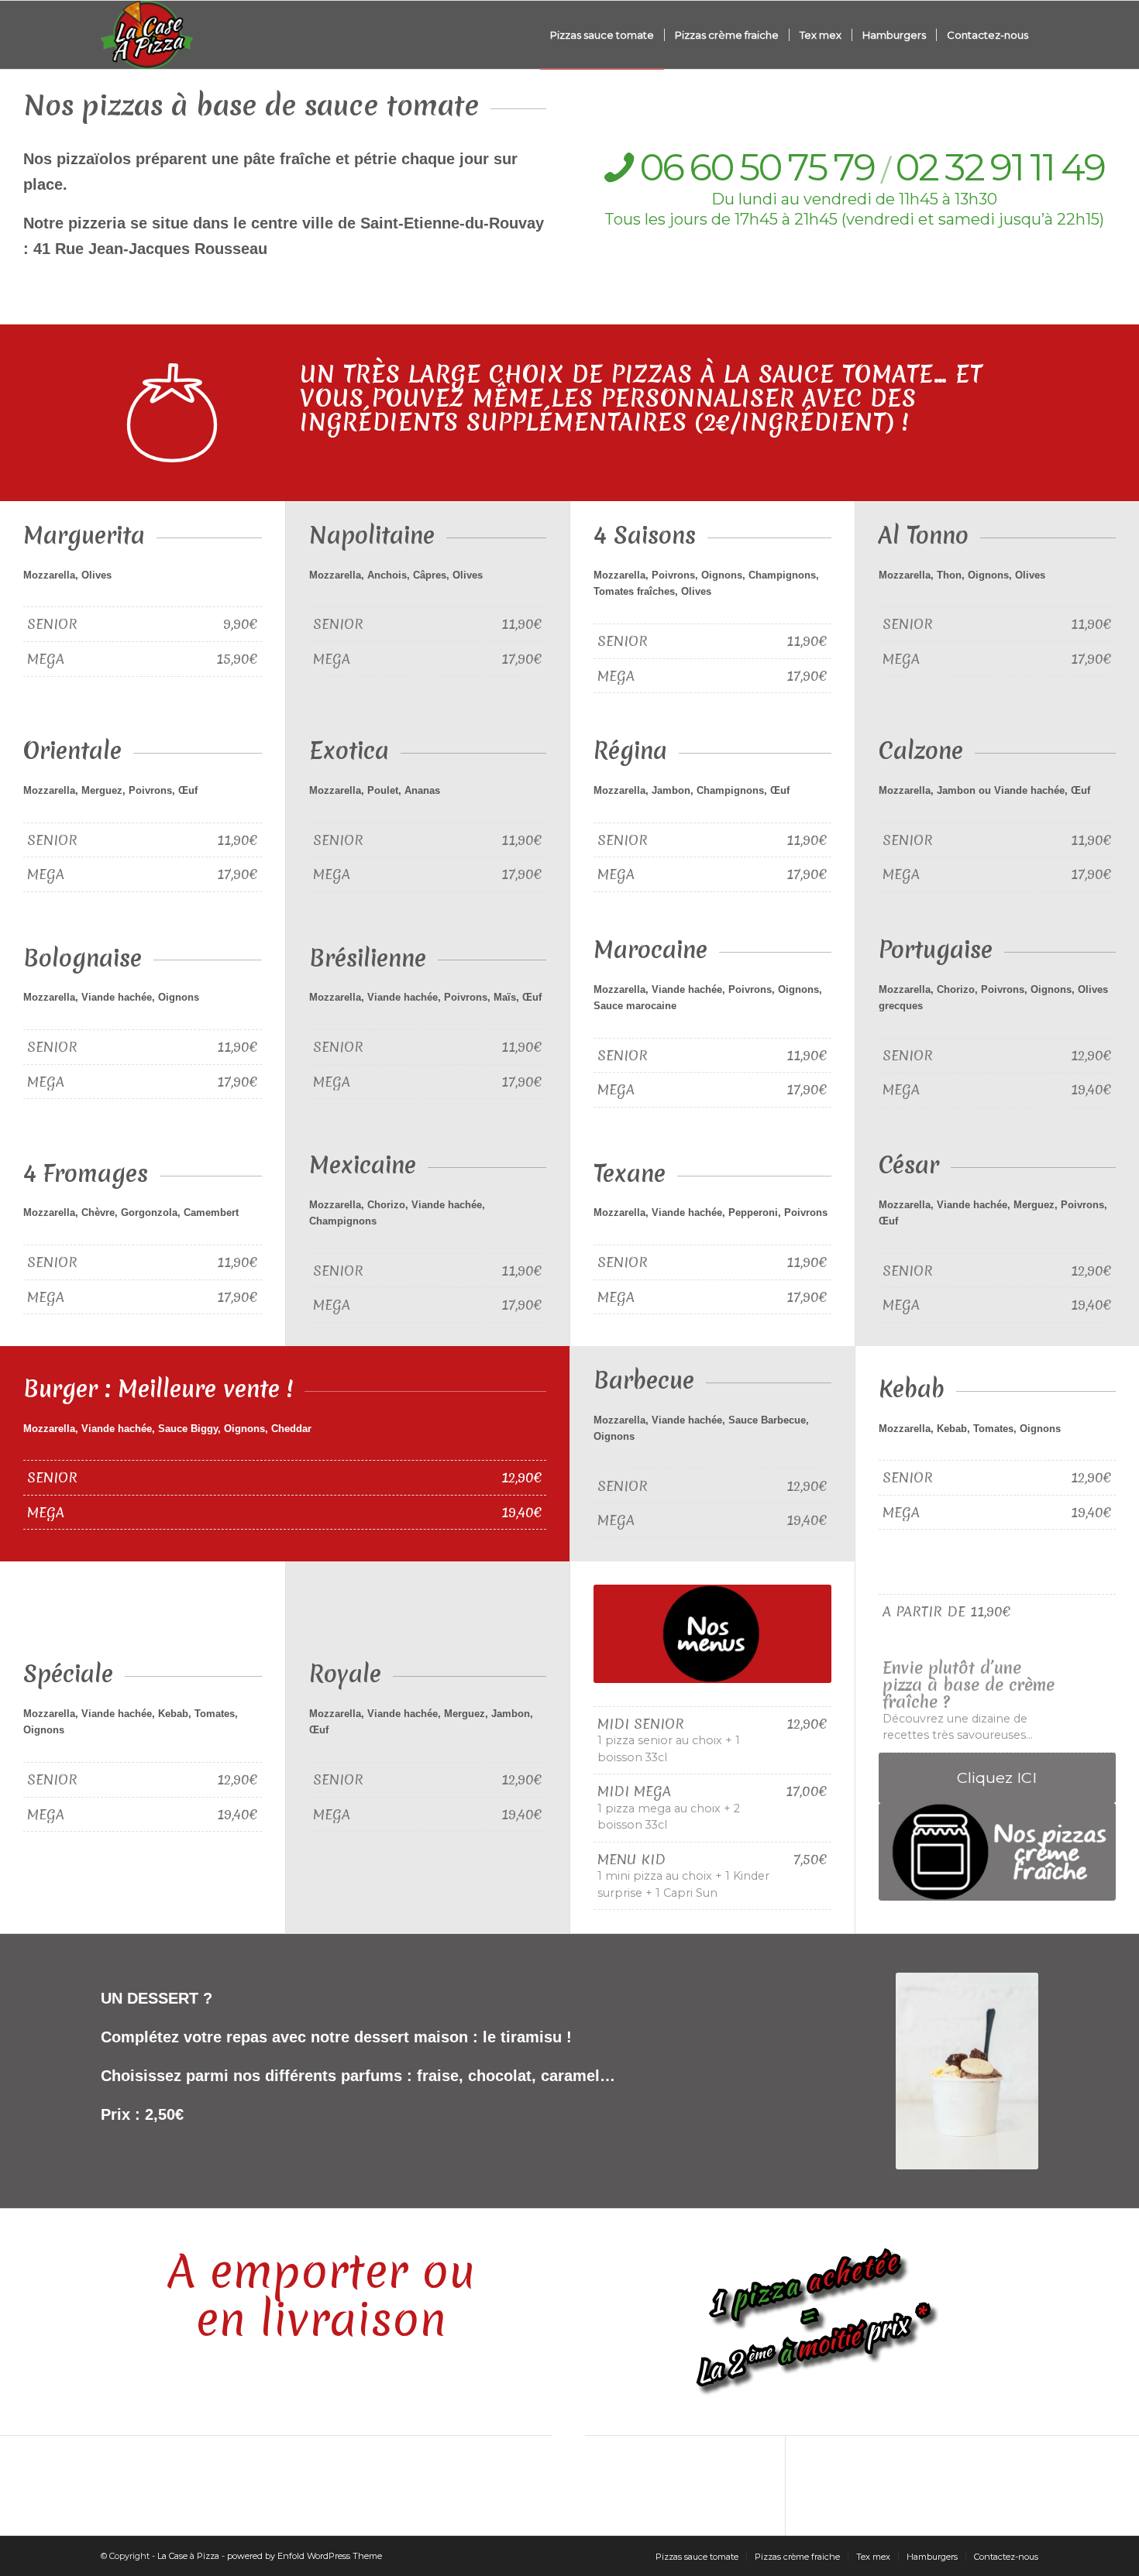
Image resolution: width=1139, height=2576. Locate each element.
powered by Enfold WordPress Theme (305, 2556)
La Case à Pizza (188, 2556)
